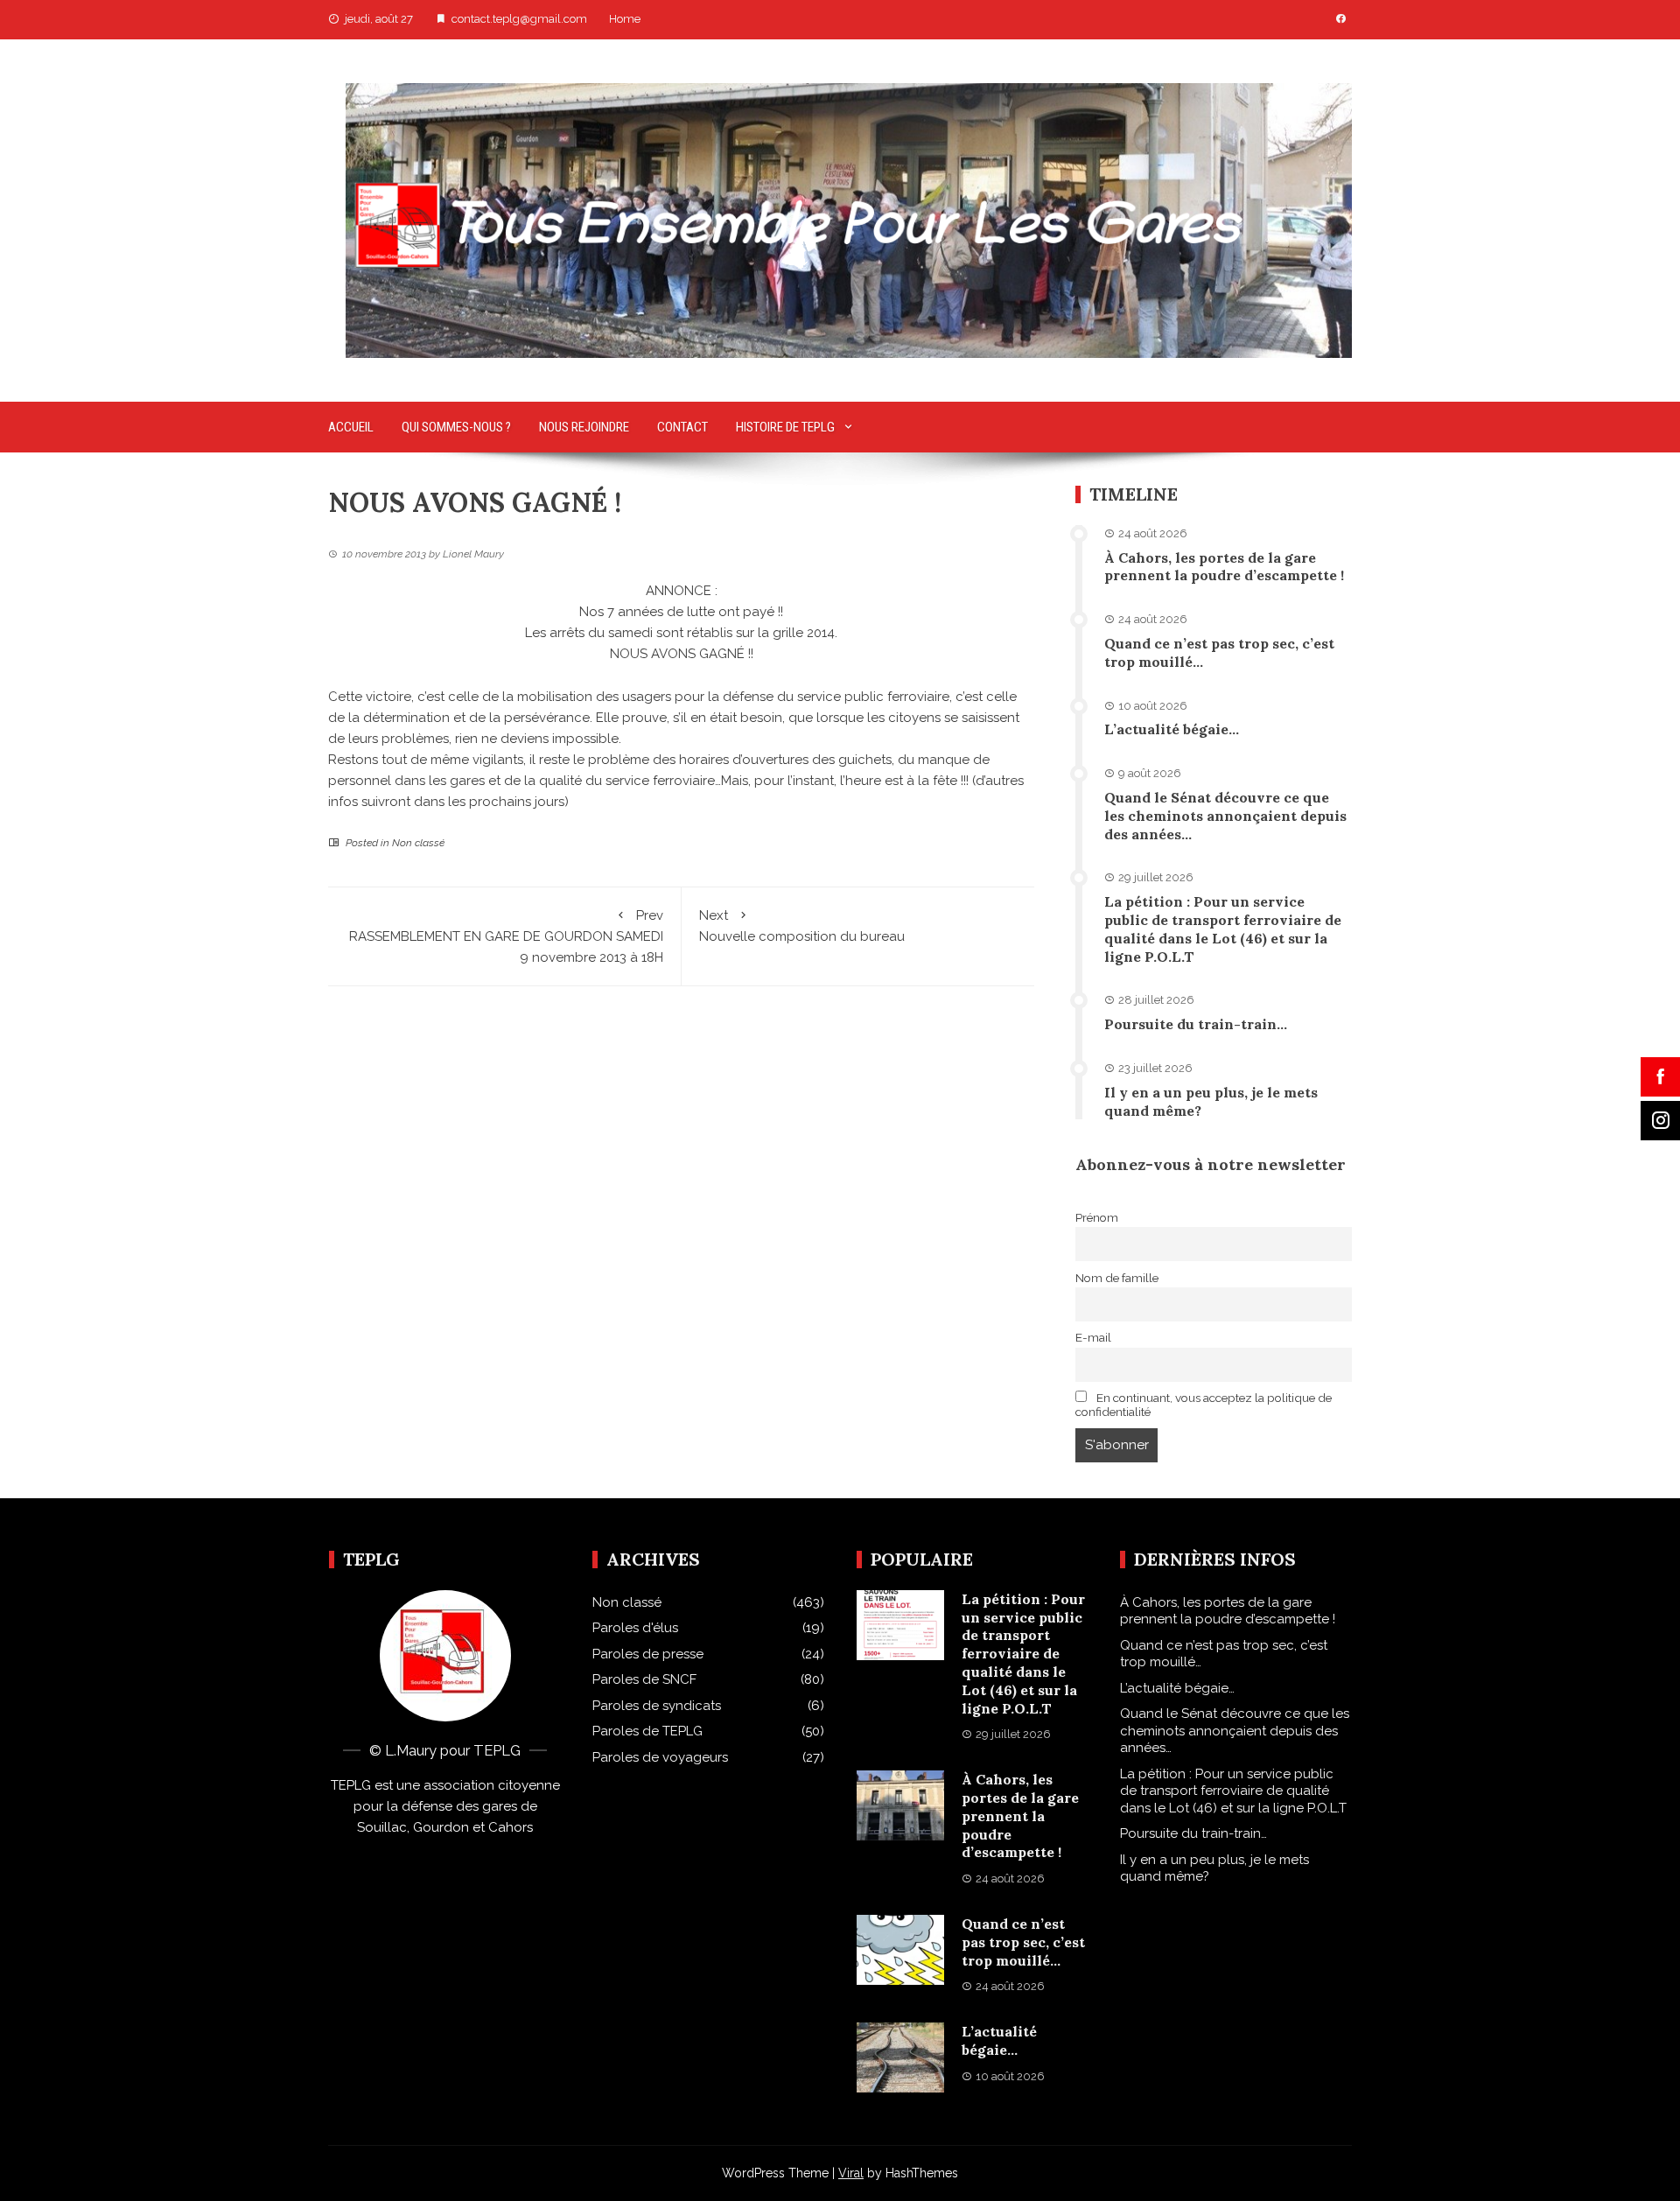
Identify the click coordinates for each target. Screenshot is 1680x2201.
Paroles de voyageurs (660, 1757)
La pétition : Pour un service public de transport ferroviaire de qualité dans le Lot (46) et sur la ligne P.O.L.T (1223, 929)
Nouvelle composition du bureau (802, 926)
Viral (851, 2173)
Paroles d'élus (635, 1628)
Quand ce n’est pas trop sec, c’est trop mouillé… (1023, 1942)
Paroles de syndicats (657, 1706)
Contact (682, 427)
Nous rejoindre (584, 427)
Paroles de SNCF (644, 1679)
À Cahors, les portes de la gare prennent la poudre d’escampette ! (1224, 567)
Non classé (418, 843)
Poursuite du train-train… (1196, 1024)
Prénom (1097, 1217)
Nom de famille (1117, 1278)
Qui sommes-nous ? (456, 427)
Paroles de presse (648, 1654)
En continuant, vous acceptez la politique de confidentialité (1204, 1405)
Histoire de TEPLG (785, 427)
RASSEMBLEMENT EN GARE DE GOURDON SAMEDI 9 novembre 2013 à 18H (506, 936)
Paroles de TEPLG (647, 1731)
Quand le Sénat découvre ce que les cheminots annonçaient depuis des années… (1225, 816)
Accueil (351, 427)
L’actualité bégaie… (1172, 729)
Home (625, 19)
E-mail (1093, 1337)
